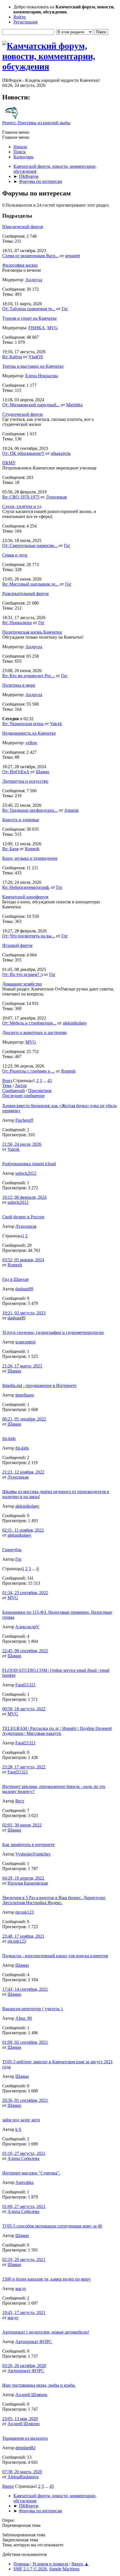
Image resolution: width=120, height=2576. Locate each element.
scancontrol (25, 1342)
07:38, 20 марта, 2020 (22, 2472)
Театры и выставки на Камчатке (33, 366)
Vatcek (56, 724)
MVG (52, 328)
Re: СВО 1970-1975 (21, 497)
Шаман (43, 772)
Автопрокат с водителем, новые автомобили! (46, 2332)
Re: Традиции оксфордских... (30, 810)
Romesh (32, 849)
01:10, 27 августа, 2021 (24, 2153)
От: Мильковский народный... (31, 405)
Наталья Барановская (28, 1883)
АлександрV (27, 1627)
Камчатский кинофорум (25, 897)
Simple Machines (64, 2569)
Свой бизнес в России (23, 1217)
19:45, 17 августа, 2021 (24, 2313)
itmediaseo (25, 1395)
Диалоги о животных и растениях (35, 1032)
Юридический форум (23, 227)
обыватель (61, 453)
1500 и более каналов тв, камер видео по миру (46, 2279)
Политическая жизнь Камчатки (32, 632)
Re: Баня (10, 849)
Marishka (74, 405)
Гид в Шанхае (15, 1279)
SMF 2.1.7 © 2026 (30, 2569)
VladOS (36, 357)
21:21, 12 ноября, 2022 (23, 1472)
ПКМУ (9, 463)
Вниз (7, 1081)
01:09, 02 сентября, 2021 (25, 2042)
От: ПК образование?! (23, 453)
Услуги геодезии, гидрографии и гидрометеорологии (53, 1332)
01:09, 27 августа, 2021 (24, 2206)
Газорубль (12, 1550)
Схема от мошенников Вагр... (30, 256)
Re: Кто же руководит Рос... (28, 676)
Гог (65, 309)
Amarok (71, 810)
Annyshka (24, 2182)
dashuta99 (24, 1289)
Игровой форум (17, 945)
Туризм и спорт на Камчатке (29, 318)
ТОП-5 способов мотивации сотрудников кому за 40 (52, 2226)
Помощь (21, 2564)
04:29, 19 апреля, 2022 (23, 1878)
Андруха (34, 280)
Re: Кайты (12, 357)
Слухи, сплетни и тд (22, 506)
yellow (31, 743)
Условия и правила (50, 2564)
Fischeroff (24, 1120)
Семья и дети (15, 555)
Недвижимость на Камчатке (29, 733)
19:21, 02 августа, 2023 (24, 1313)
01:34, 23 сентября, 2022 (25, 1593)
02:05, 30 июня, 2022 (22, 1825)
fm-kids (9, 1439)
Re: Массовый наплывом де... (30, 584)
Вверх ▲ (80, 2564)
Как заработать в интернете (28, 1845)
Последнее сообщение (23, 1096)
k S (18, 2129)
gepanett (72, 256)
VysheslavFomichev (33, 1854)
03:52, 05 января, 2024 (23, 1260)
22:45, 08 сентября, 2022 (25, 1651)
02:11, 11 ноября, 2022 (23, 1530)
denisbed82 (25, 2448)
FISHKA (37, 328)
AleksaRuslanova (23, 2477)
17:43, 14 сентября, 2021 (25, 1989)
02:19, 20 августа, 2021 (24, 2259)
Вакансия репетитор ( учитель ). (33, 2009)
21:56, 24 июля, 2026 (22, 1144)
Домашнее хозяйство (22, 984)
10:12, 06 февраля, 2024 (24, 1197)
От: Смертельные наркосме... (30, 545)
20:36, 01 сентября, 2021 (25, 2100)
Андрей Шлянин (31, 2395)
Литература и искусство (25, 781)
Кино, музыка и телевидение (30, 858)
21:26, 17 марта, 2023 (22, 1366)
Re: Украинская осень (23, 724)
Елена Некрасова (42, 376)
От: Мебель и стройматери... (29, 1023)
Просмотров (40, 1091)
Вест (20, 1801)
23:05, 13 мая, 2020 (20, 2419)
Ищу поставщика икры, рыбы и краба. (39, 2385)
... (45, 1081)
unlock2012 (26, 1173)
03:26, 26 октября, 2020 (24, 2366)
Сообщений (14, 1091)
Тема (7, 1086)
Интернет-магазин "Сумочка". (31, 2173)
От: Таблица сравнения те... (29, 309)
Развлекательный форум (25, 594)
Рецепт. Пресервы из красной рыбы (36, 123)
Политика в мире (19, 685)
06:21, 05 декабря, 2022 (24, 1419)
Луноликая (56, 497)
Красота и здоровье (21, 820)
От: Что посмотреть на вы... (29, 936)
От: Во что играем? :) (22, 974)
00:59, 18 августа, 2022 (24, 1709)
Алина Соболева (23, 2158)
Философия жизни (20, 265)
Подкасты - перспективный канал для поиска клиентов (55, 1956)
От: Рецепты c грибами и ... (28, 1071)
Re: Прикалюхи (17, 623)
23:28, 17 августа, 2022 (24, 1767)
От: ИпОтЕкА (16, 772)
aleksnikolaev (75, 1023)
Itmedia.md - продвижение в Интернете (39, 1385)
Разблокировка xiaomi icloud (29, 1164)
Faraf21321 (26, 1685)
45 (50, 1081)
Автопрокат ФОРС (34, 2342)
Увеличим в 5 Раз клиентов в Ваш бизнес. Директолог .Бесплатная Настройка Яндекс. (54, 1900)
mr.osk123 (25, 1912)
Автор (21, 1086)
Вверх (8, 2486)
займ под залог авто (21, 2120)
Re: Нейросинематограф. (26, 887)
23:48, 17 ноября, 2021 (23, 1936)
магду (21, 2289)
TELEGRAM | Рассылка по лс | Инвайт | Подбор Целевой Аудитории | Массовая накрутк (57, 1731)
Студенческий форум (22, 414)
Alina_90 (24, 2018)
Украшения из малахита (25, 2438)
